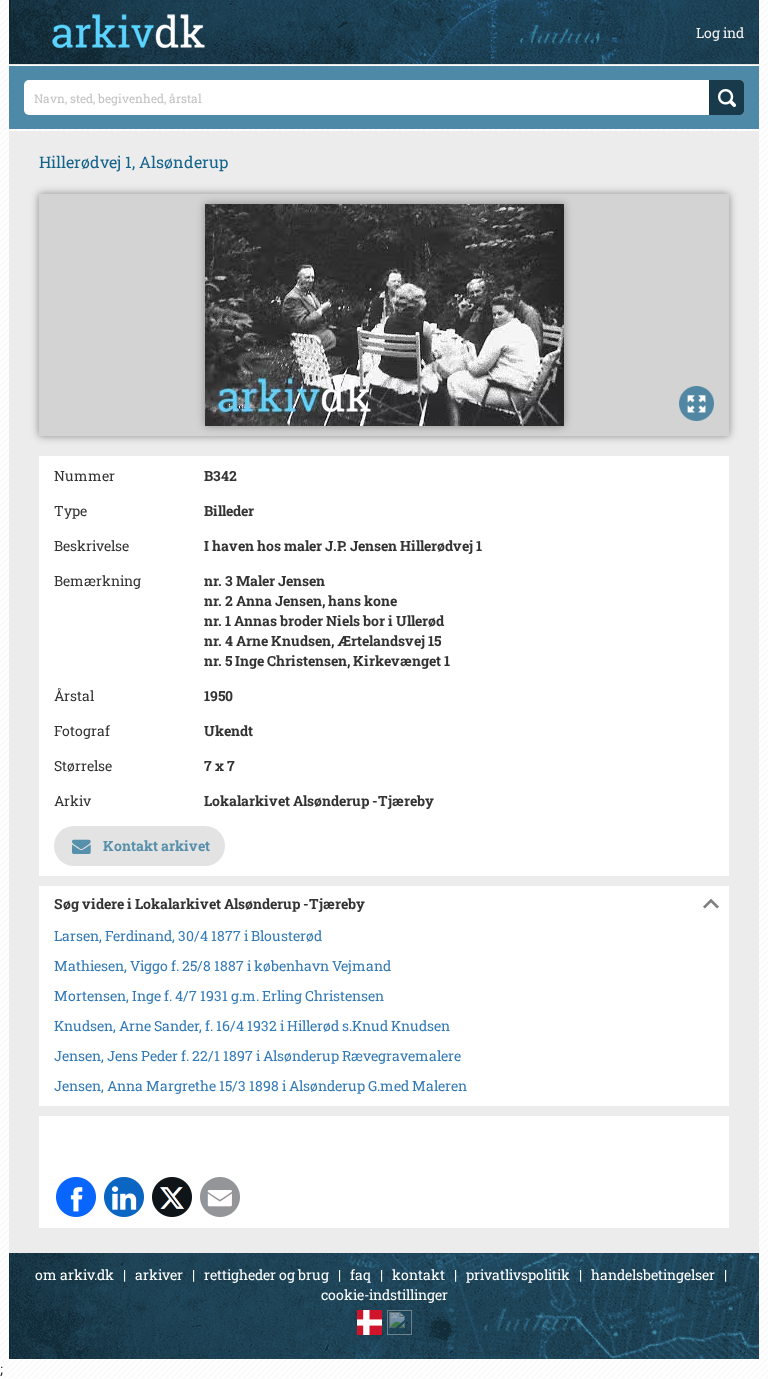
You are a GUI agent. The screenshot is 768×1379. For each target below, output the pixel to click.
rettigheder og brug (266, 1274)
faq (360, 1274)
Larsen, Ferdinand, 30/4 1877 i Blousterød (188, 935)
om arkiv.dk (74, 1274)
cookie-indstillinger (384, 1294)
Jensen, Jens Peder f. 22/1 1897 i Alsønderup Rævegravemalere (257, 1055)
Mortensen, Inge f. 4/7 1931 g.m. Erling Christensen (219, 995)
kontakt (418, 1274)
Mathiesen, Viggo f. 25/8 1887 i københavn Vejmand (222, 965)
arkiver (159, 1274)
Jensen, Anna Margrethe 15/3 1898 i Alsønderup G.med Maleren (260, 1085)
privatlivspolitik (518, 1274)
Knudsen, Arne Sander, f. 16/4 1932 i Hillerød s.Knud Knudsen (252, 1025)
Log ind (720, 32)
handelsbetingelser (653, 1274)
